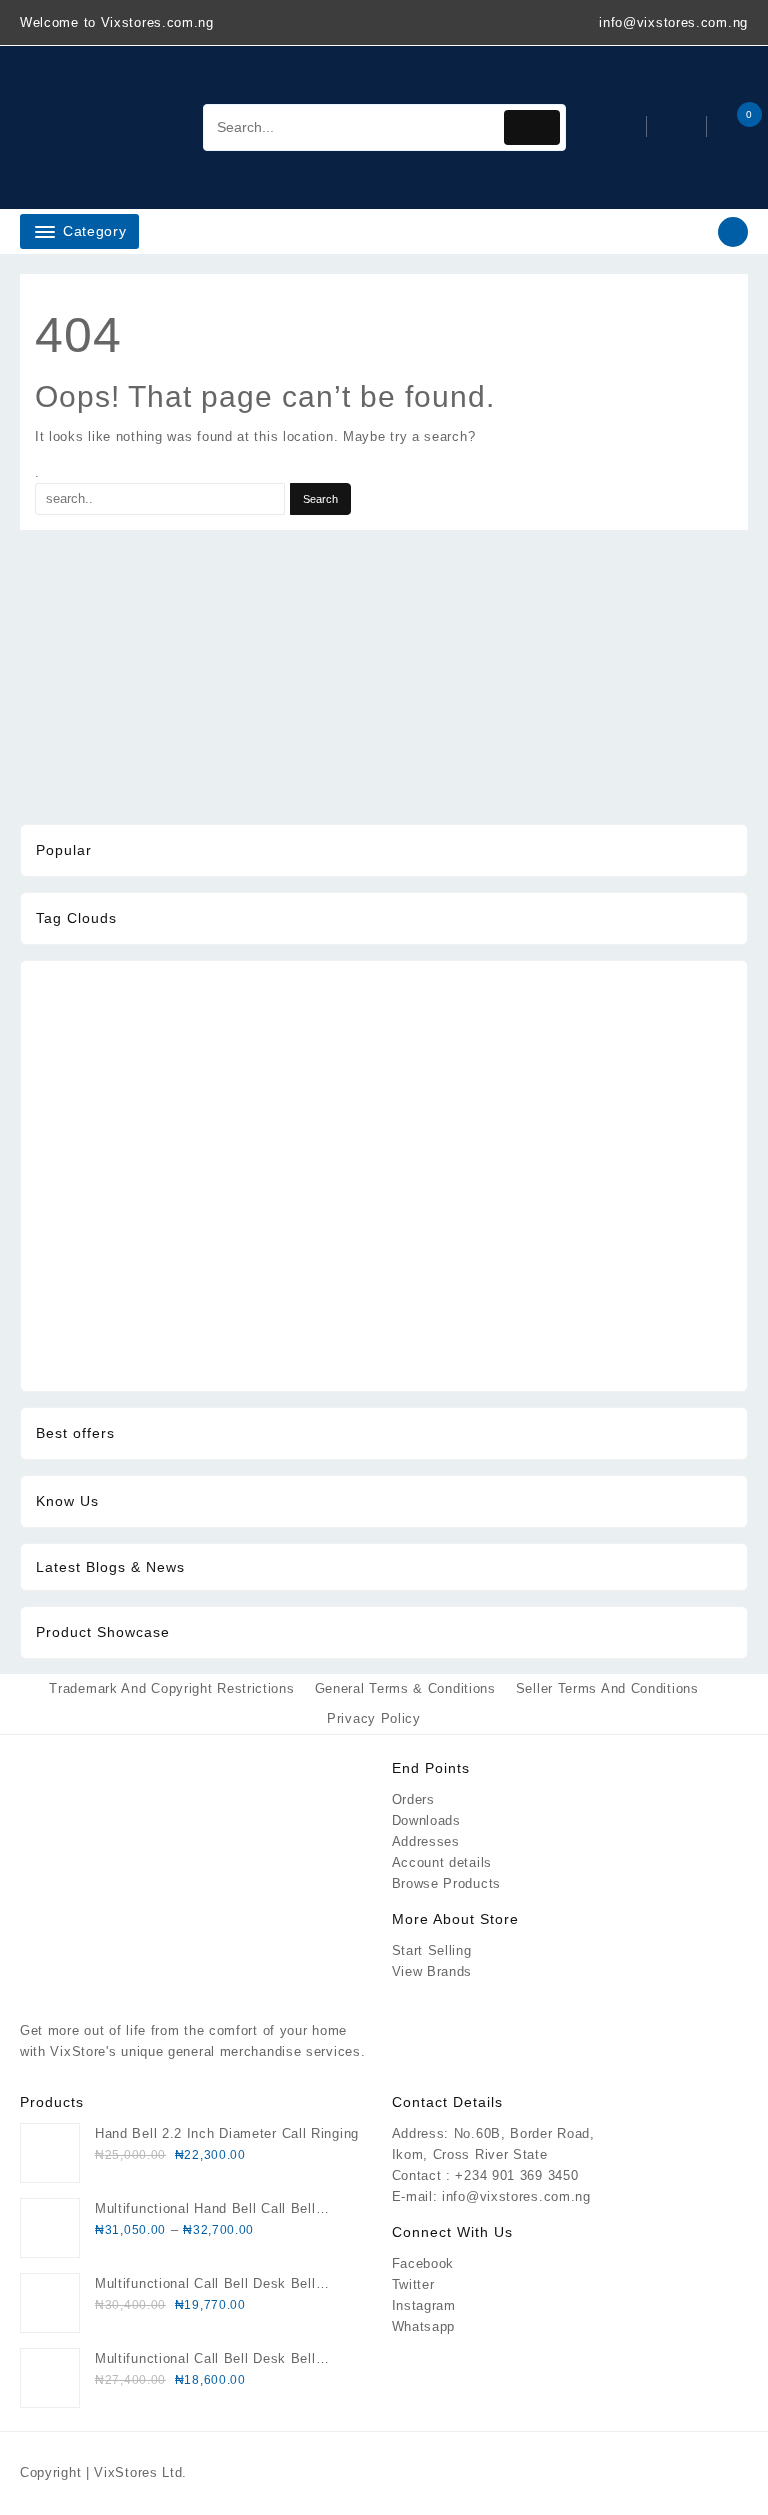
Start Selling (432, 1950)
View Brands (432, 1971)
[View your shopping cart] (730, 127)
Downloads (426, 1820)
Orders (413, 1799)
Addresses (426, 1841)
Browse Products (447, 1883)
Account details (442, 1862)
